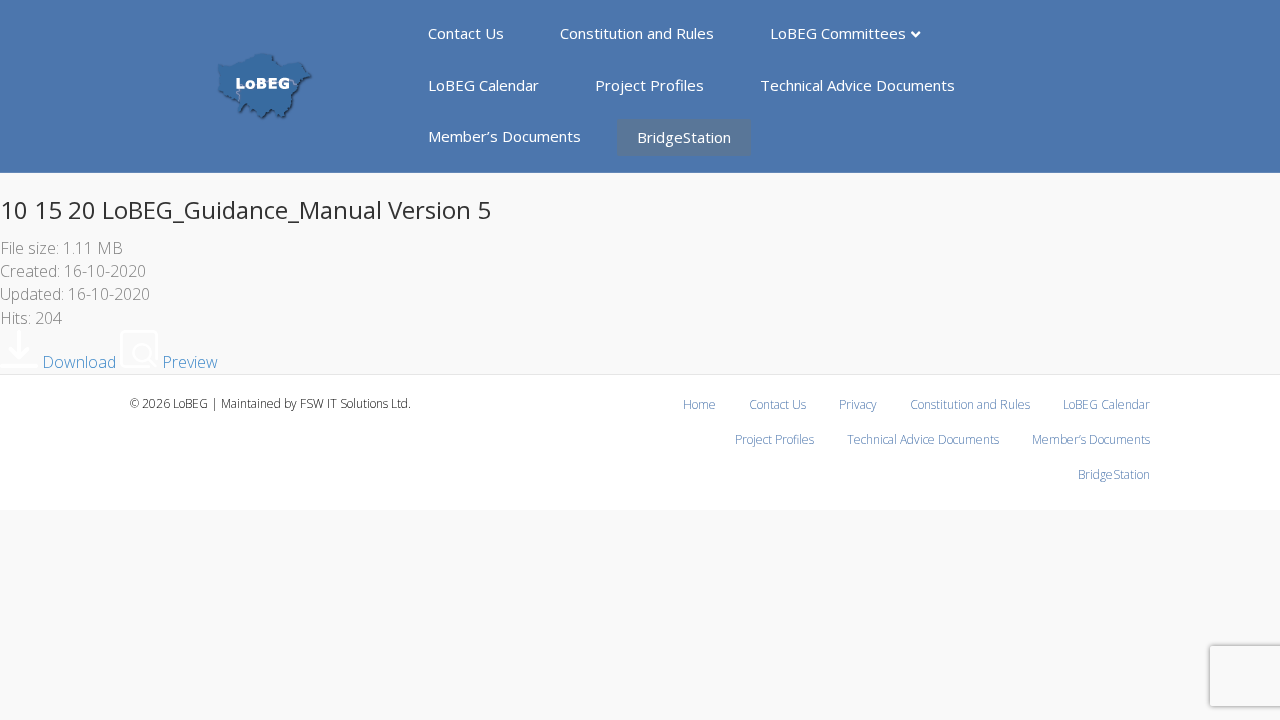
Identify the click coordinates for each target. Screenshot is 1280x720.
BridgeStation (684, 137)
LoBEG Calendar (483, 85)
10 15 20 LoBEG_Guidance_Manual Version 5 (245, 209)
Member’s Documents (504, 136)
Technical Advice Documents (857, 85)
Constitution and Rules (637, 33)
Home (699, 404)
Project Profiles (649, 85)
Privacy (858, 404)
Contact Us (466, 33)
